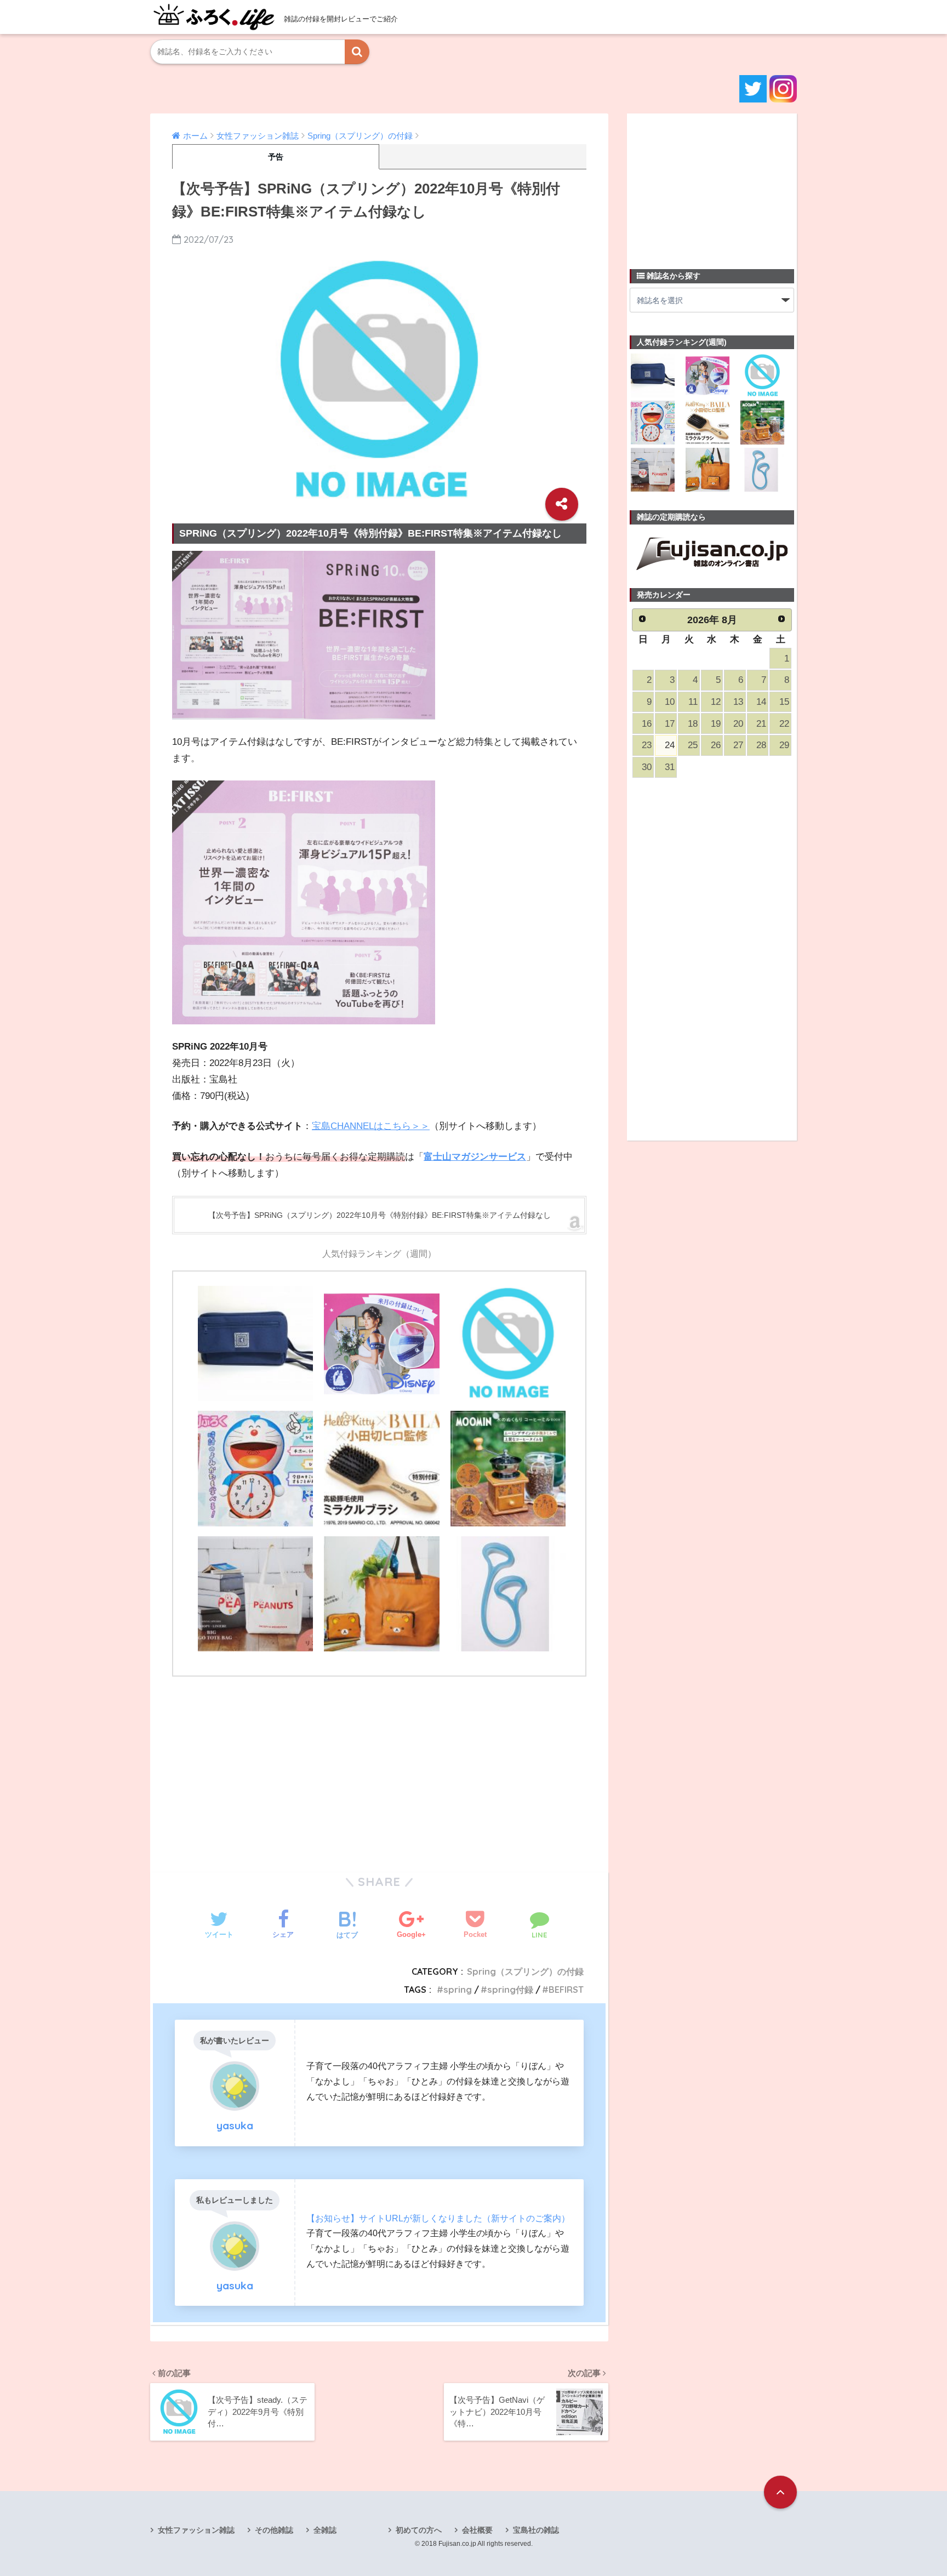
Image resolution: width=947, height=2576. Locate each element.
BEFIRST (566, 1990)
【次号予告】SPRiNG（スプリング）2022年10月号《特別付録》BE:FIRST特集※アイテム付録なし (380, 1215)
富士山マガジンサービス (475, 1157)
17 (670, 724)
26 (716, 745)
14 (761, 702)
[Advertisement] (379, 1767)
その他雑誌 (274, 2530)
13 (738, 702)
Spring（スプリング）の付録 (525, 1971)
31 (670, 767)
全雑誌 (325, 2530)
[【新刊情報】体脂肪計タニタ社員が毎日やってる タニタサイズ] (508, 1594)
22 (784, 724)
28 (761, 745)
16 (647, 724)
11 (693, 702)
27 (738, 745)
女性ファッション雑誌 (196, 2530)
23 (647, 745)
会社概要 (477, 2530)
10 (670, 702)
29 (784, 745)
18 (693, 724)
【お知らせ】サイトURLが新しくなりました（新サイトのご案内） (438, 2218)
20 (738, 724)
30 (647, 767)
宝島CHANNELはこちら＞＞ (371, 1126)
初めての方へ (419, 2530)
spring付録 (510, 1990)
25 (693, 745)
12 (716, 702)
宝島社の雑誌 (536, 2530)
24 (670, 745)
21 (761, 724)
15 (784, 702)
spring (458, 1990)
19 (716, 724)
